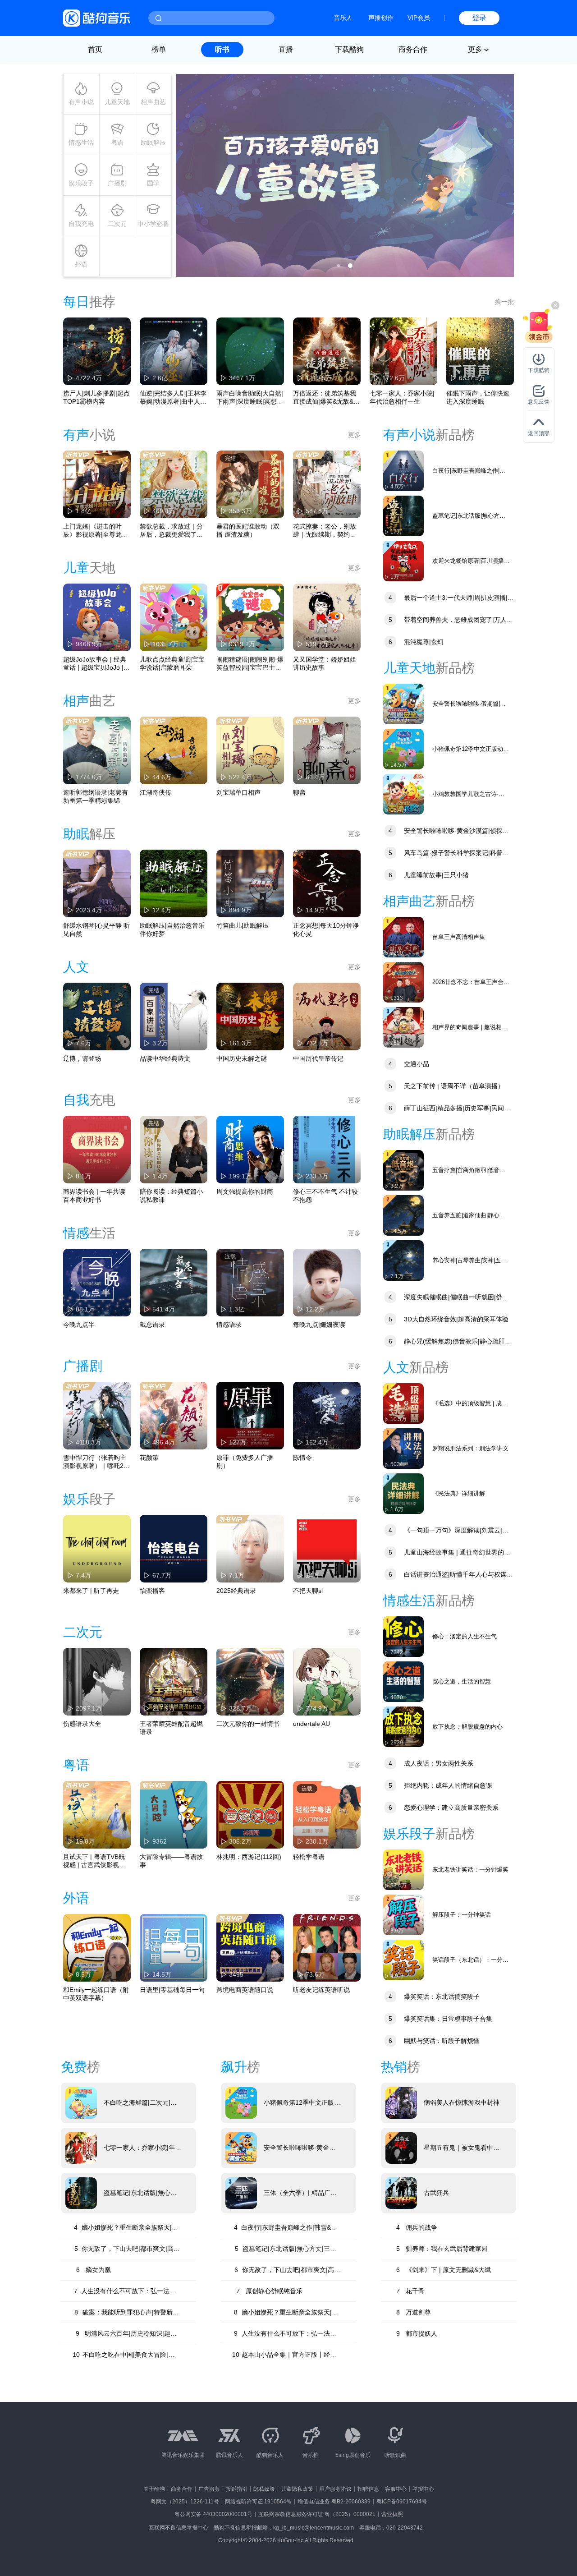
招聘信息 (368, 2489)
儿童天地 (117, 102)
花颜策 (149, 1458)
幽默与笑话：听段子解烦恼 (434, 2041)
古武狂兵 (436, 2193)
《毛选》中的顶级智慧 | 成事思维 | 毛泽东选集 (470, 1404)
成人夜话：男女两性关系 (431, 1763)
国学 (153, 183)
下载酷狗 (349, 49)
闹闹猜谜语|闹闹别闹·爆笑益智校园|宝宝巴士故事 (250, 664)
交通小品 (409, 1064)
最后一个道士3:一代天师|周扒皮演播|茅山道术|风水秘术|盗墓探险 (449, 599)
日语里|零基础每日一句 (172, 1990)
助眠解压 (153, 143)
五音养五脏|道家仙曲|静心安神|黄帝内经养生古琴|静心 (469, 1216)
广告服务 (209, 2489)
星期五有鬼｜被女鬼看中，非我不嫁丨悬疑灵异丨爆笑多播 (462, 2148)
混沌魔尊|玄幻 (416, 642)
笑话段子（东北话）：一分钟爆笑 (470, 1960)
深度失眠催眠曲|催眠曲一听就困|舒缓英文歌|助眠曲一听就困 (446, 1298)
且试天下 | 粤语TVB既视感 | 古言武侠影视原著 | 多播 (94, 1861)
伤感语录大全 (82, 1724)
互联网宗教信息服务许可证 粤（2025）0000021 (317, 2514)
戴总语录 (152, 1325)
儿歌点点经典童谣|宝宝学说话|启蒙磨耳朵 (172, 663)
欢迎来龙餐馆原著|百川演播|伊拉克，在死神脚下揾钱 (469, 561)
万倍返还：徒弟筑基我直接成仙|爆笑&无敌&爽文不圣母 (326, 398)
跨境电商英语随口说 (245, 1990)
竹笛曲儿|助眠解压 (243, 925)
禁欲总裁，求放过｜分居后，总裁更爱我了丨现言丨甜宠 (171, 531)
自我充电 (81, 224)
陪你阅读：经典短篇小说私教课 (171, 1196)
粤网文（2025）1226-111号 (185, 2502)
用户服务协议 (335, 2489)
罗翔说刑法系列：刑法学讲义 (470, 1448)
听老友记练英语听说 (321, 1990)
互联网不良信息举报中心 (179, 2528)
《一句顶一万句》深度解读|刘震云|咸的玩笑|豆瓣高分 (446, 1531)
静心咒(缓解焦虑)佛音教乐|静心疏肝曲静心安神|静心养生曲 (447, 1342)
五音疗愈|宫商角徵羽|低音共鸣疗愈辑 (469, 1171)
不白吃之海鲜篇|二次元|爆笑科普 (140, 2103)
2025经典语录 (236, 1591)
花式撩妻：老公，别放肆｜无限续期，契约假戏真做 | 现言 (325, 531)
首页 (95, 49)
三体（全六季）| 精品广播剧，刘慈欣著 (300, 2193)
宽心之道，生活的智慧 (462, 1681)
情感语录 (229, 1325)
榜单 (159, 49)
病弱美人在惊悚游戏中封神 (462, 2102)
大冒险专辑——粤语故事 (171, 1861)
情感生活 (81, 143)
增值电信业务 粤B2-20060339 (334, 2502)
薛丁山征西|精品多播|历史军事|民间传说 (447, 1109)
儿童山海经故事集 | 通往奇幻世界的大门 (447, 1553)
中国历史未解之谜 (242, 1058)
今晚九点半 (79, 1325)
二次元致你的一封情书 (248, 1724)
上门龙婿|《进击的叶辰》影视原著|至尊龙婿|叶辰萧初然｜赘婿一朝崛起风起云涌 (96, 531)
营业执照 (392, 2514)
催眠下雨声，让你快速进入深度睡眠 (478, 397)
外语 (81, 264)
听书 (222, 49)
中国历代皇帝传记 (318, 1058)
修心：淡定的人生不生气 (465, 1636)
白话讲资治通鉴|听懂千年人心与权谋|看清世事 (446, 1575)
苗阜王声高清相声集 (459, 937)
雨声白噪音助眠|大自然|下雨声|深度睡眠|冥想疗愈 (250, 398)
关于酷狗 (154, 2489)
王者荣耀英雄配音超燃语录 (171, 1728)
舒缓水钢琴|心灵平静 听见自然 (96, 929)
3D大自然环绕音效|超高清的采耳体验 (449, 1319)
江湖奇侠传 (156, 792)
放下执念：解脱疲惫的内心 (467, 1727)
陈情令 (302, 1458)
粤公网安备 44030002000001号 (213, 2514)
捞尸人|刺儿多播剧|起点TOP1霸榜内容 (96, 397)
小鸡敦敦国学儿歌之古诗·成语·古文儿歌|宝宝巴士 (468, 794)
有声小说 (81, 102)
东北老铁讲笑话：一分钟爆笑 (470, 1870)
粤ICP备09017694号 (402, 2502)
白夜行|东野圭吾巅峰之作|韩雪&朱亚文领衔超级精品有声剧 (469, 471)
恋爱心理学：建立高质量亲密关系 (444, 1808)
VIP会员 (419, 18)
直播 (286, 49)
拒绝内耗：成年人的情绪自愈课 (440, 1785)
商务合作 (413, 49)
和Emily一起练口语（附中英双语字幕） (96, 1994)
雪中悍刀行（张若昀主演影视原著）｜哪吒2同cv (96, 1462)
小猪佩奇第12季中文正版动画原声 (471, 749)
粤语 (117, 143)
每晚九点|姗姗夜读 (319, 1325)
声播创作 (381, 18)
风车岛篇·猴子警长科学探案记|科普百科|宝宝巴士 (446, 854)
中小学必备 (153, 224)
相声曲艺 (153, 102)
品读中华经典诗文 (165, 1058)
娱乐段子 (81, 183)
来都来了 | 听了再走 (91, 1591)
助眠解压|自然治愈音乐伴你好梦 (172, 929)
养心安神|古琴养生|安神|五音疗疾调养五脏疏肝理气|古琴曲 (471, 1261)
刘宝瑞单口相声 (238, 792)
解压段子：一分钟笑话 (462, 1915)
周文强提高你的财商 (245, 1191)
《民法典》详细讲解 (459, 1493)
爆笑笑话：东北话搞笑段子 (434, 1996)
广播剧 (117, 183)
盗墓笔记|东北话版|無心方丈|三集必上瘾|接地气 (469, 516)
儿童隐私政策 (297, 2489)
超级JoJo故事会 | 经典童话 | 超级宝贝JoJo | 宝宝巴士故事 (95, 664)
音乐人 (343, 18)
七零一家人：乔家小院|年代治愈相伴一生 (402, 397)
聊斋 (299, 792)
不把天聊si (308, 1591)
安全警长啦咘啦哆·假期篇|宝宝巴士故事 (469, 704)
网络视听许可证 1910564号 (258, 2502)
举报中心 (423, 2489)
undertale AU (311, 1724)
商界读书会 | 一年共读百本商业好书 (94, 1196)
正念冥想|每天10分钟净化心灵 (326, 929)
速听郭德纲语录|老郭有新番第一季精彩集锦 (96, 796)
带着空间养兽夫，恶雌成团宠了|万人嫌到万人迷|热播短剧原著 (448, 621)
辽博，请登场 (82, 1058)
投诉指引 (237, 2489)
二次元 (117, 224)
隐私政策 (264, 2489)
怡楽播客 (152, 1591)
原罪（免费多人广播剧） (245, 1462)
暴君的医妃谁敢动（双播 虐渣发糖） (248, 530)
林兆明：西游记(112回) (249, 1857)
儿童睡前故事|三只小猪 (429, 875)
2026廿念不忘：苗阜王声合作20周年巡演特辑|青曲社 (471, 982)
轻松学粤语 (309, 1857)
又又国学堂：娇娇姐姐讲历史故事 (325, 663)
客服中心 (396, 2489)
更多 (354, 435)
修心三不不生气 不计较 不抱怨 (325, 1196)
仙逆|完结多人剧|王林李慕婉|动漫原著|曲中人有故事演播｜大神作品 (173, 398)
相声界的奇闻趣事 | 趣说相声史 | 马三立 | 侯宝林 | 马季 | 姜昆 (470, 1028)
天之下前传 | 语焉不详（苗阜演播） (446, 1086)
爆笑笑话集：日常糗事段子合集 (440, 2019)
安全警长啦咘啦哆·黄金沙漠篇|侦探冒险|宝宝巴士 (446, 832)
